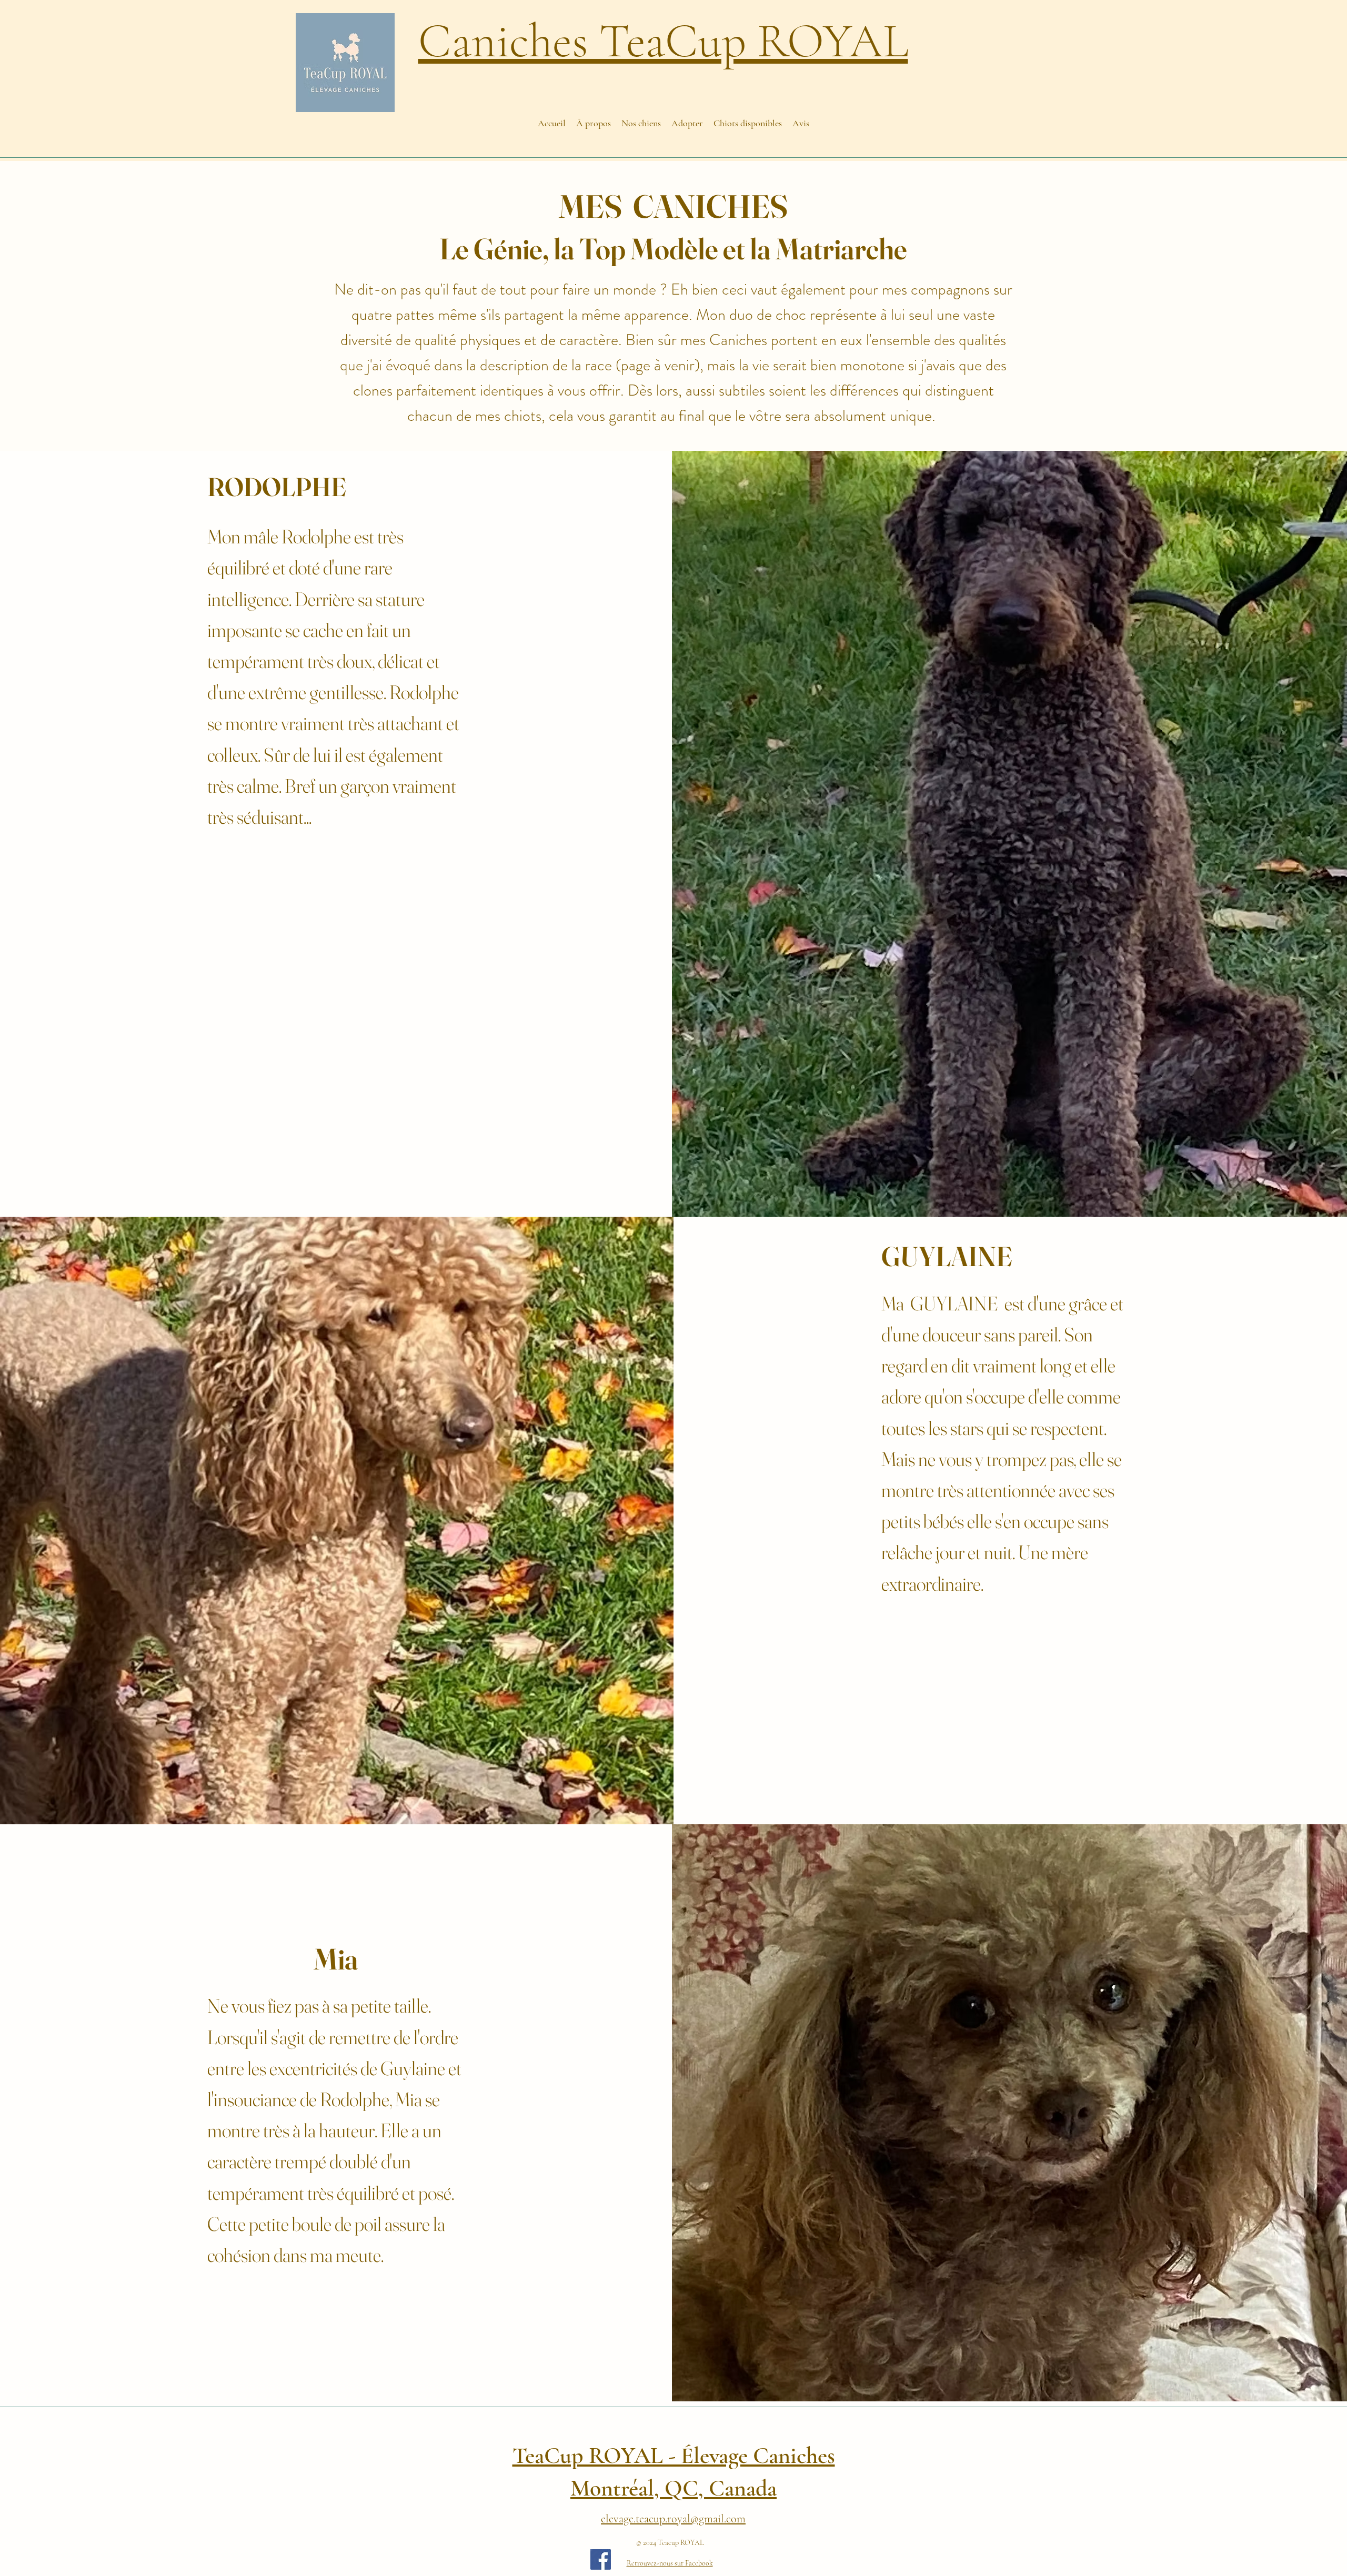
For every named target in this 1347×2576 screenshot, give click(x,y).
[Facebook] (601, 2559)
